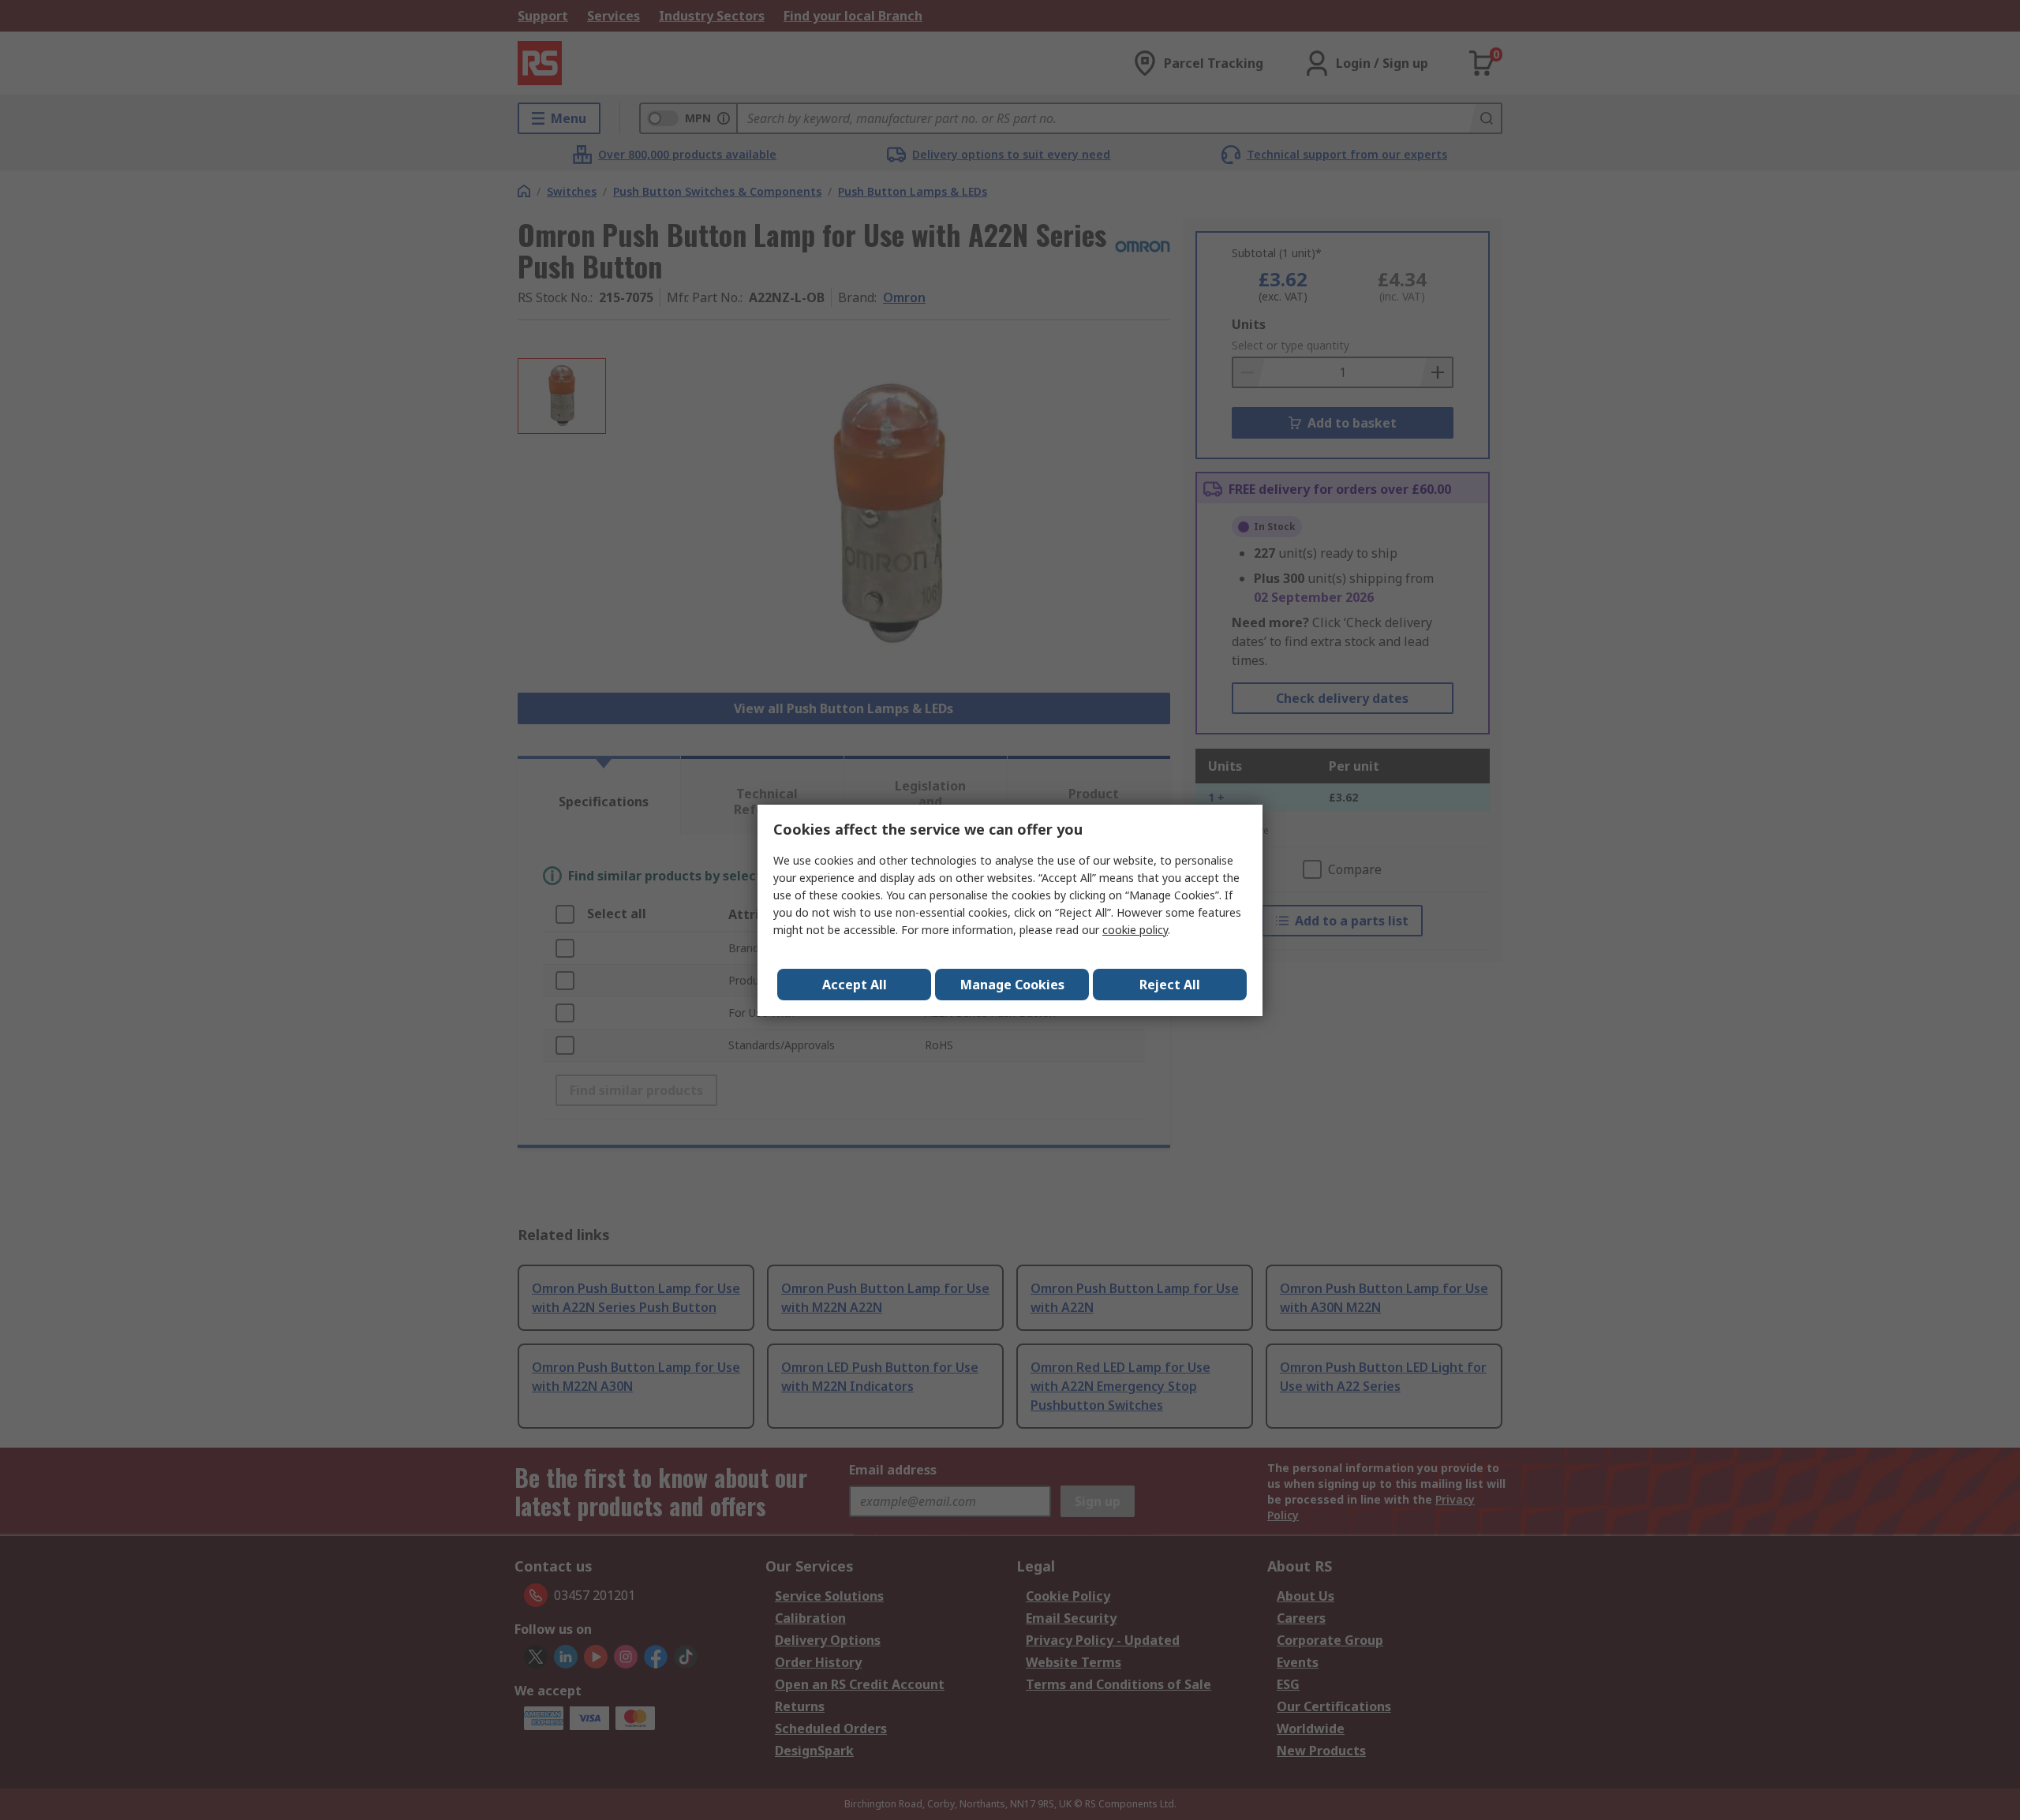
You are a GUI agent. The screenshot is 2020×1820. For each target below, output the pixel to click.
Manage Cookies (1012, 985)
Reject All (1170, 985)
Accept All (855, 985)
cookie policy (1135, 930)
